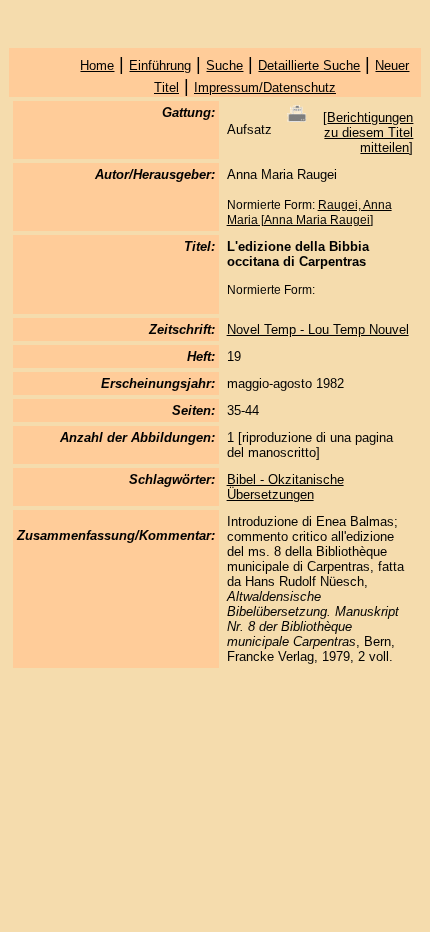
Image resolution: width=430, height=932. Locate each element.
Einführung (160, 65)
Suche (224, 65)
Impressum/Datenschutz (265, 87)
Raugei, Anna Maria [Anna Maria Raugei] (309, 212)
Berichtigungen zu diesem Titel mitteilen (368, 132)
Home (97, 65)
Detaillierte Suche (309, 65)
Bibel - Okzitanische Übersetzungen (285, 487)
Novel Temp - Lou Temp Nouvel (318, 329)
